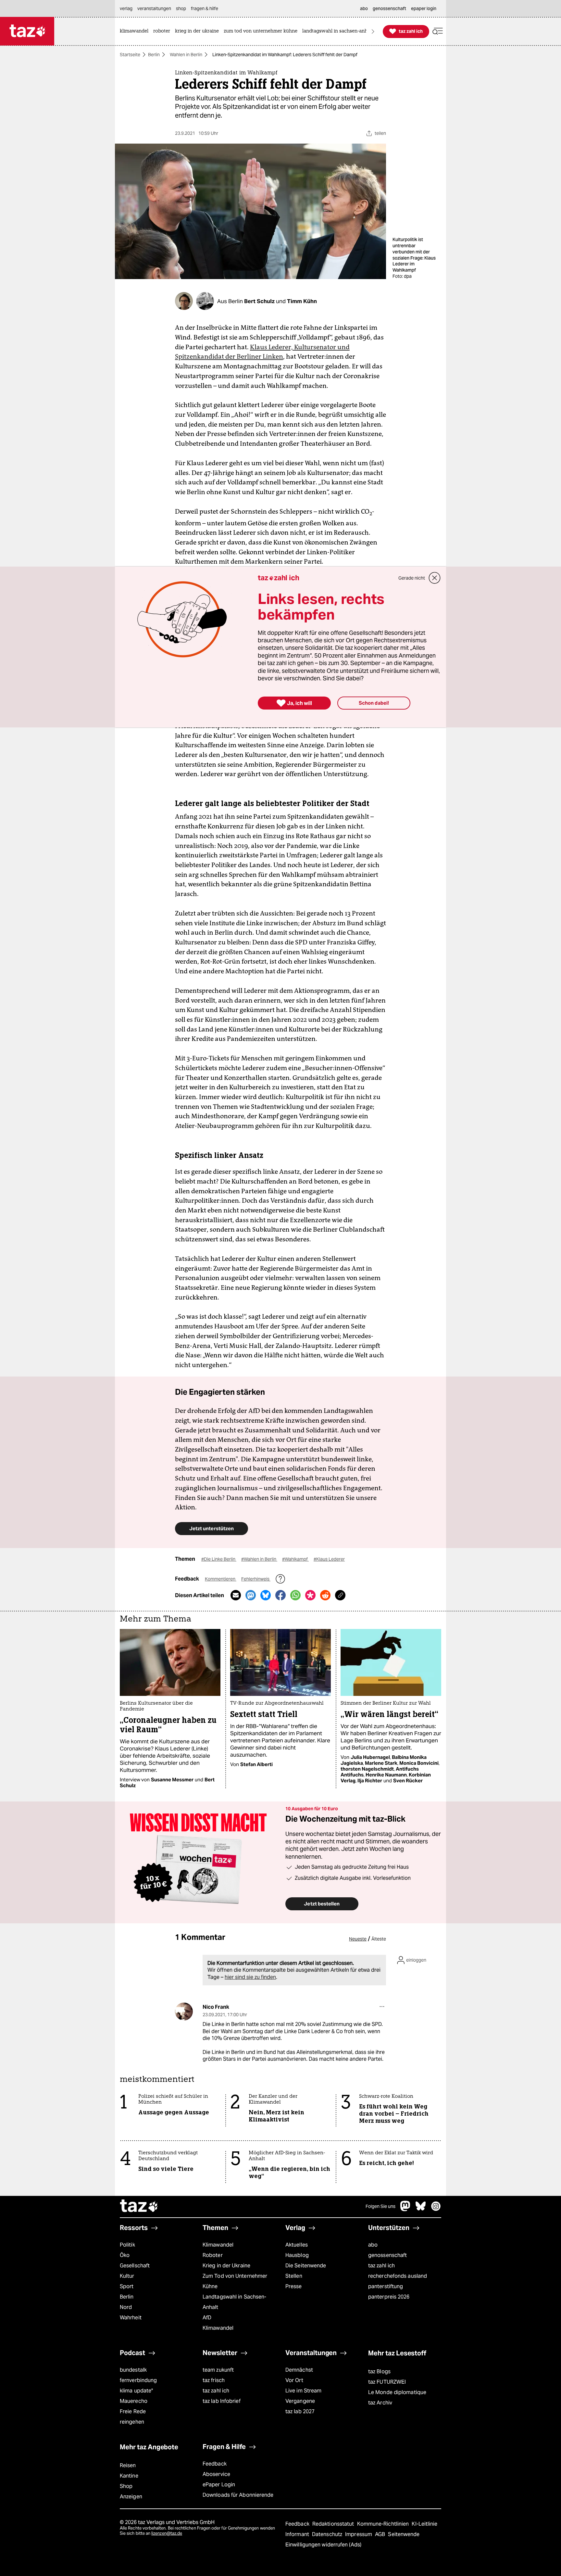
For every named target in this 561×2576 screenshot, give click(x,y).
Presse (294, 2286)
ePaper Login (219, 2485)
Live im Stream (303, 2391)
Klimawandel (218, 2245)
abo (373, 2245)
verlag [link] (126, 8)
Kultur (127, 2276)
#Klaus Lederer (329, 1559)
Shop (126, 2486)
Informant (298, 2534)
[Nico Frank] (184, 2012)
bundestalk (133, 2370)
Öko (125, 2255)
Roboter (213, 2255)
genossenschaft (387, 2255)
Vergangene (300, 2401)
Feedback (215, 2464)
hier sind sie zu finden (250, 1977)
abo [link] (364, 8)
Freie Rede (133, 2411)
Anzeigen (131, 2497)
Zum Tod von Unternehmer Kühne (235, 2281)
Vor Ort (294, 2380)
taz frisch (214, 2380)
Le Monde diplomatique (397, 2392)
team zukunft (218, 2370)
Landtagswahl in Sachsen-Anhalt (234, 2302)
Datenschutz (328, 2534)
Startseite (130, 55)
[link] (136, 31)
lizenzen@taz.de (167, 2533)
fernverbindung (138, 2380)
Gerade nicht (412, 578)
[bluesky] (421, 2209)
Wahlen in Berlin (186, 55)
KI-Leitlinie (424, 2524)
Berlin (154, 55)
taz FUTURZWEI (387, 2382)
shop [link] (181, 8)
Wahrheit (131, 2318)
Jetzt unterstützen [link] (212, 1528)
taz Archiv (380, 2403)
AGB (381, 2534)
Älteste (379, 1939)
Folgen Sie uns (380, 2206)
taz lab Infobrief (222, 2401)
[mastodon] (405, 2209)
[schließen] (435, 578)
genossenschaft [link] (389, 8)
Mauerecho (134, 2401)
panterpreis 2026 (389, 2297)
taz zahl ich (381, 2266)
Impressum (359, 2534)
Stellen (294, 2276)
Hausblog (297, 2255)
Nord (126, 2307)
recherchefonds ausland (398, 2276)
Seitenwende (404, 2534)
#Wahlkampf (295, 1559)
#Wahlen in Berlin (259, 1559)
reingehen (132, 2422)
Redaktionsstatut (334, 2524)
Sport (127, 2286)
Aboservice (216, 2474)
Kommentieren (221, 1579)
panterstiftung (386, 2286)
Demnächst (299, 2370)
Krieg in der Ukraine (226, 2266)
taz (139, 2207)
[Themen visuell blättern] (373, 31)
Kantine (129, 2476)
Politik (127, 2245)
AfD (207, 2318)
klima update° (136, 2391)
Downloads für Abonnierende (238, 2495)
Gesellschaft (135, 2266)
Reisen (128, 2465)
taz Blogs (379, 2371)
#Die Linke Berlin (219, 1559)
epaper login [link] (424, 8)
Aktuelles (297, 2245)
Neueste (358, 1939)
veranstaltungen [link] (154, 8)
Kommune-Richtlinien (384, 2524)
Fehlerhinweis (256, 1579)
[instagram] (436, 2209)
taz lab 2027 (300, 2411)
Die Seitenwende (306, 2266)
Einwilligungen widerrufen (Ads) (323, 2545)
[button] (438, 31)
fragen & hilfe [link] (205, 8)
